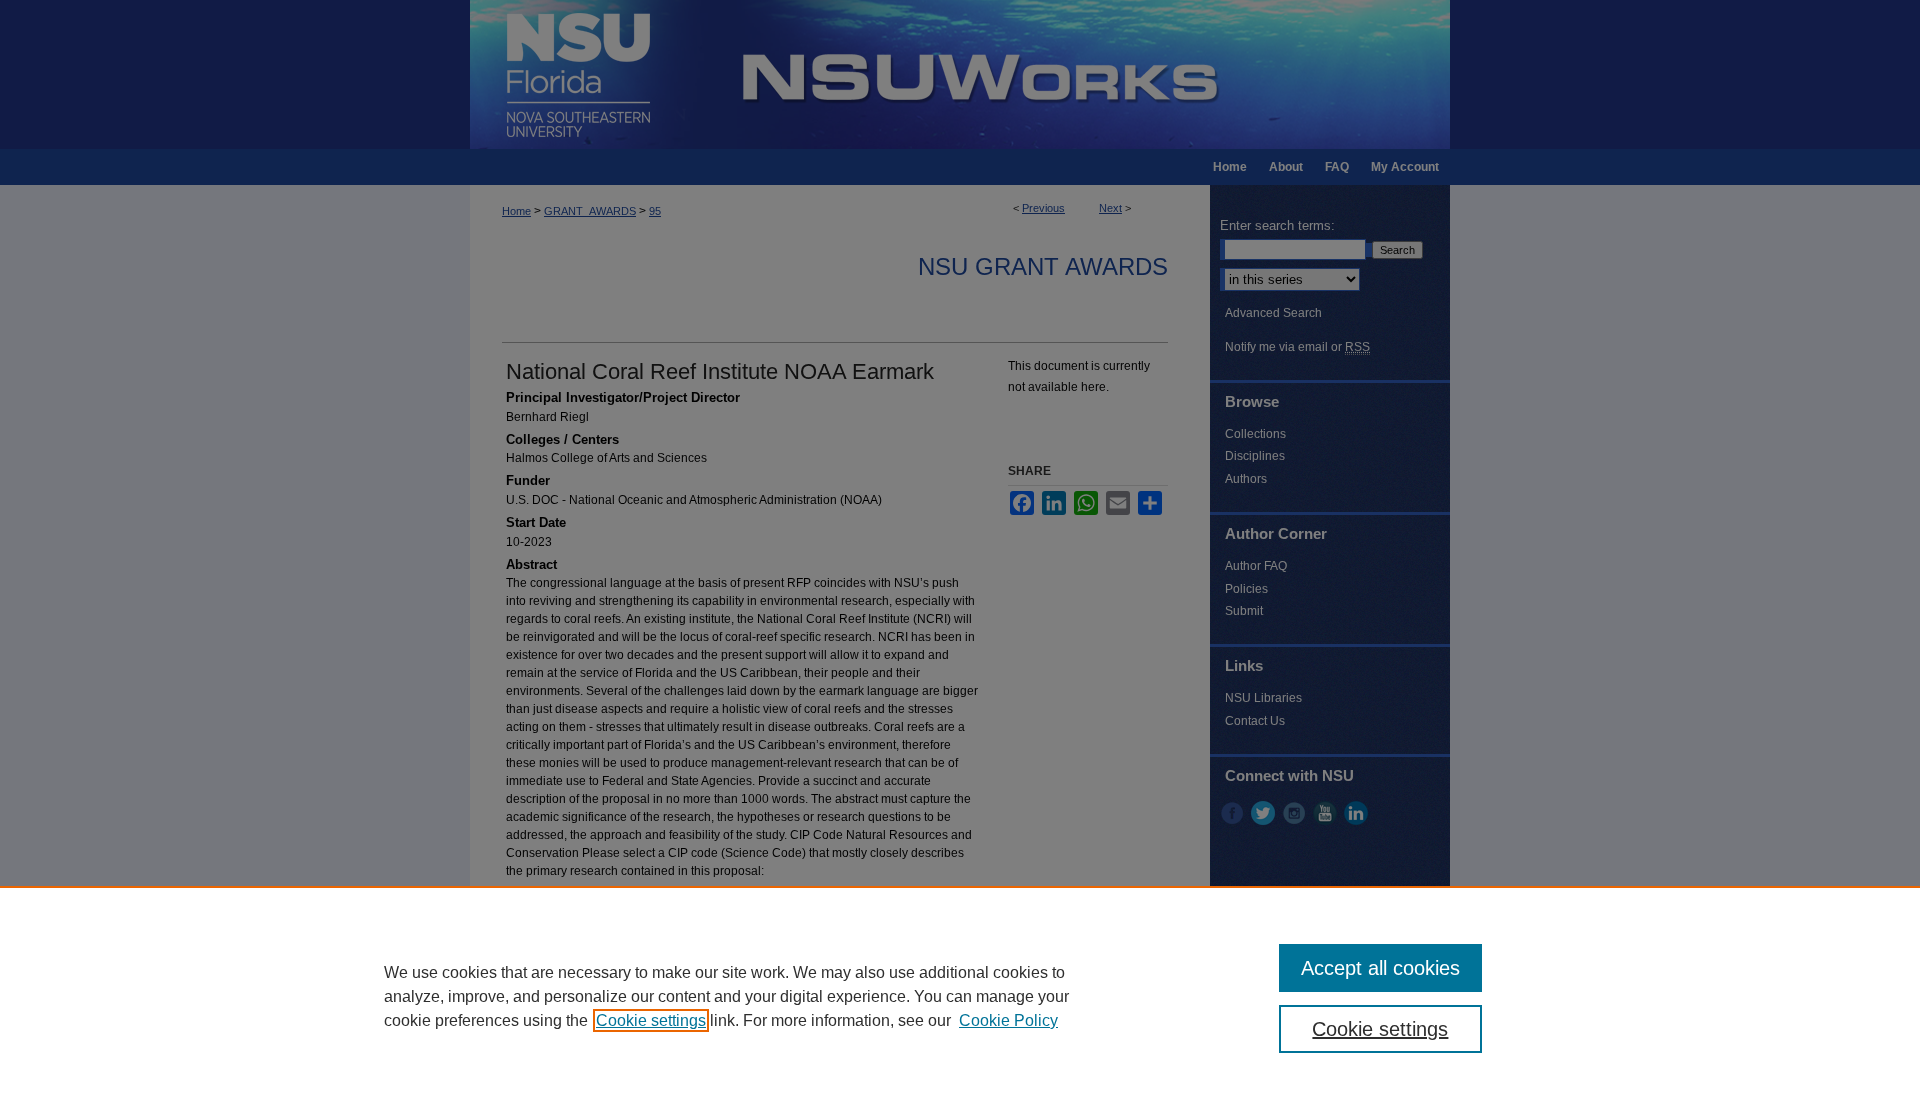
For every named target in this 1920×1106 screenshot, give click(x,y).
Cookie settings (651, 1020)
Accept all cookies (1380, 968)
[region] (960, 996)
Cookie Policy (1008, 1020)
